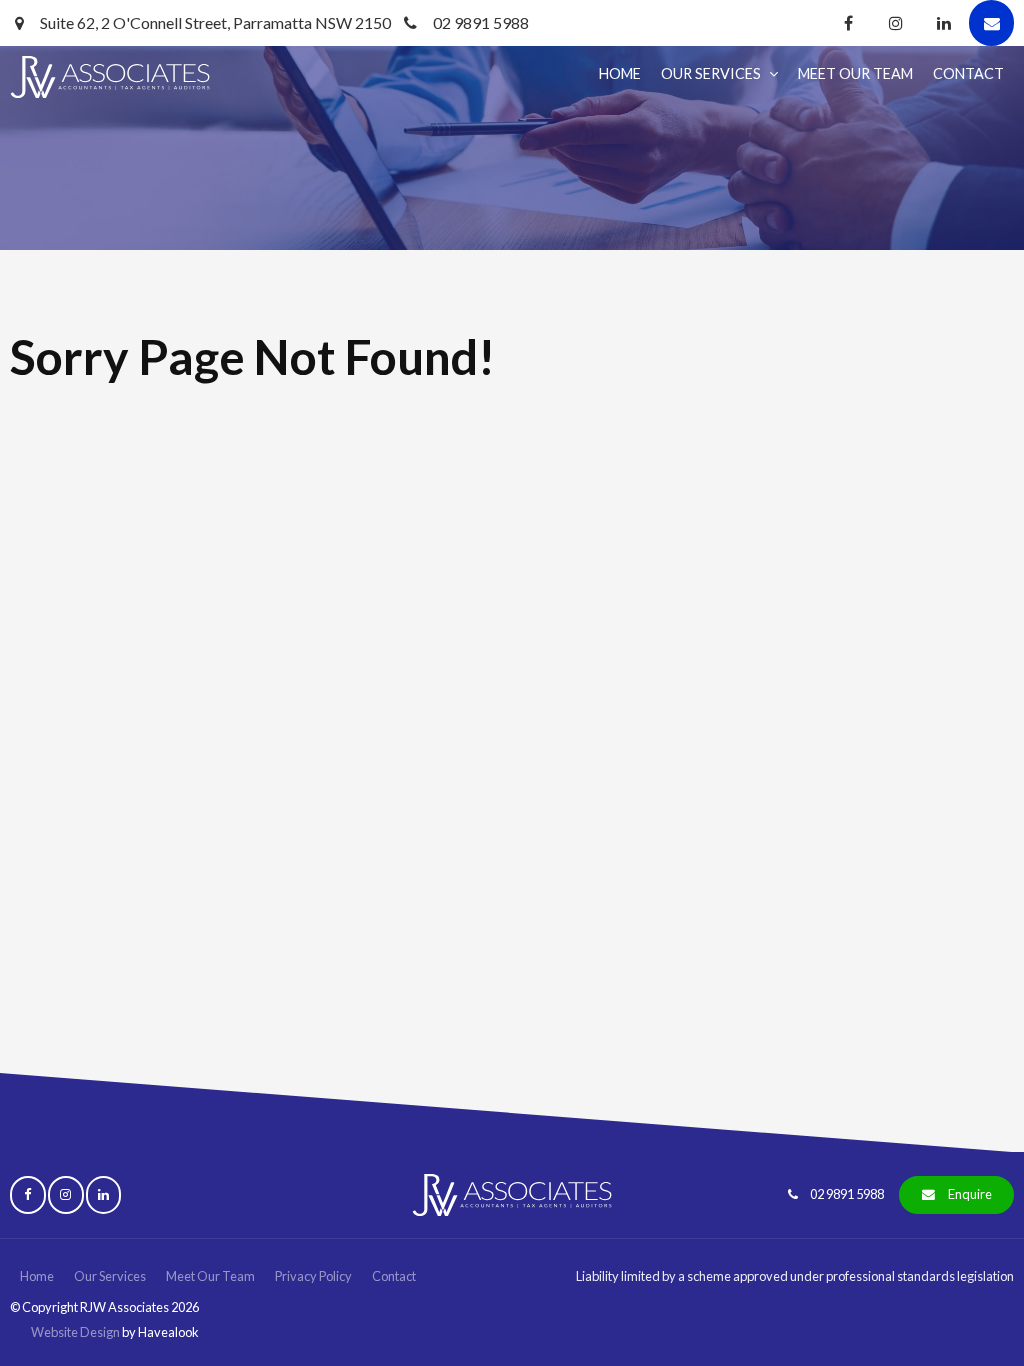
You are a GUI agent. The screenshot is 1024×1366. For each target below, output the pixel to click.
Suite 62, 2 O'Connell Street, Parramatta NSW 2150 (215, 22)
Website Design (75, 1332)
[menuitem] (37, 1277)
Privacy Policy (313, 1276)
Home (620, 73)
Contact (968, 73)
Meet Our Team (855, 73)
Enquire (970, 1194)
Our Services (711, 73)
